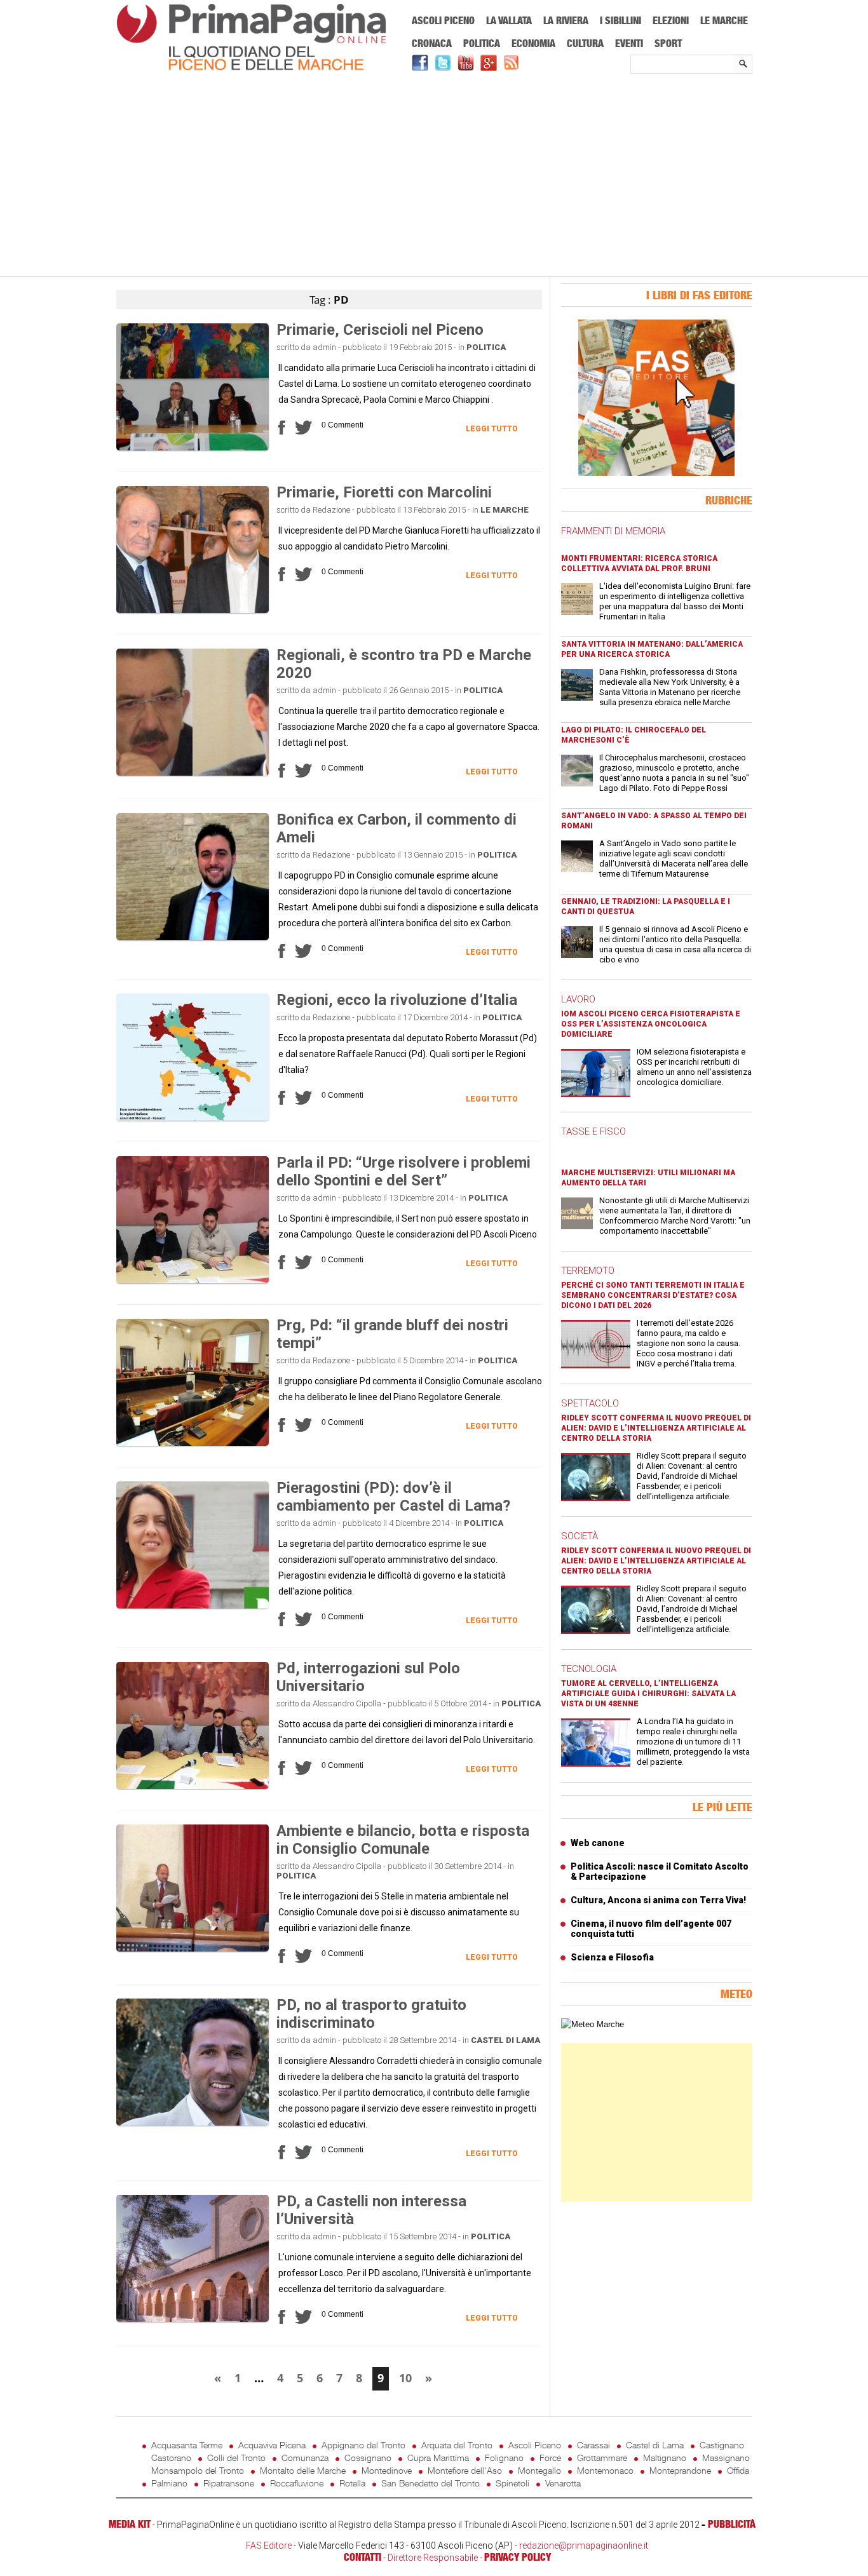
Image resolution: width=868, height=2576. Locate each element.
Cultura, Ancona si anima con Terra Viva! (658, 1900)
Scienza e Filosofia (612, 1957)
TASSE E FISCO (593, 1131)
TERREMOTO (588, 1271)
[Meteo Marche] (593, 2024)
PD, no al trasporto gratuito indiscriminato (371, 2014)
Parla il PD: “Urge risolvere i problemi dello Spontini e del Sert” (403, 1171)
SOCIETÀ (580, 1536)
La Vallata (509, 20)
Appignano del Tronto (363, 2445)
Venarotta (563, 2483)
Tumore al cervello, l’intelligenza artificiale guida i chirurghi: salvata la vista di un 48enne (648, 1694)
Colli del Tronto (236, 2458)
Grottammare (602, 2458)
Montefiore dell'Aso (465, 2470)
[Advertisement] (434, 176)
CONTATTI (363, 2557)
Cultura (585, 43)
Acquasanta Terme (187, 2445)
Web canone (598, 1843)
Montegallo (539, 2470)
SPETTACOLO (590, 1403)
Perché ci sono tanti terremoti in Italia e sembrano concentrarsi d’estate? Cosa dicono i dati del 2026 (653, 1295)
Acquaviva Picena (272, 2445)
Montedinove (387, 2470)
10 (405, 2378)
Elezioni (671, 20)
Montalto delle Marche (303, 2470)
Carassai (593, 2445)
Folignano (504, 2458)
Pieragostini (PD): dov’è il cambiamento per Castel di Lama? (393, 1497)
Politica (482, 43)
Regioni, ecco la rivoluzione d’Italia (397, 1000)
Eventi (629, 43)
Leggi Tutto (492, 429)
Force (550, 2458)
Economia (533, 43)
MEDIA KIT (130, 2524)
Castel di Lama (505, 2040)
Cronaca (432, 43)
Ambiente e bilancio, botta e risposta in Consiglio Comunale (403, 1840)
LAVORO (578, 999)
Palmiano (169, 2483)
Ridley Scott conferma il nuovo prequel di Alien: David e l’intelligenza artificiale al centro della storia (656, 1428)
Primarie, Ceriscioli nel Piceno (380, 330)
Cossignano (368, 2458)
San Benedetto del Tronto (431, 2483)
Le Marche (724, 20)
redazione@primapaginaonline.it (584, 2546)
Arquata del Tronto (457, 2445)
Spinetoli (512, 2483)
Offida (738, 2470)
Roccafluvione (297, 2483)
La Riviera (566, 20)
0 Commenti (342, 425)
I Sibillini (620, 20)
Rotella (352, 2483)
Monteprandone (680, 2470)
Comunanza (305, 2458)
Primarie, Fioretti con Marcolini (384, 492)
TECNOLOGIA (589, 1669)
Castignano (722, 2445)
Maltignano (665, 2458)
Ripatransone (229, 2483)
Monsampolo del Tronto (198, 2470)
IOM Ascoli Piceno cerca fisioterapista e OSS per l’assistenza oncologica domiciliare (651, 1024)
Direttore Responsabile (433, 2558)
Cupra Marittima (438, 2458)
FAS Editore (269, 2546)
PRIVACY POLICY (518, 2557)
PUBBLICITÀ (732, 2524)
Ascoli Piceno (443, 20)
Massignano (726, 2458)
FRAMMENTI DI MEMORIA (613, 531)
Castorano (171, 2458)
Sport (668, 43)
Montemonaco (605, 2470)
